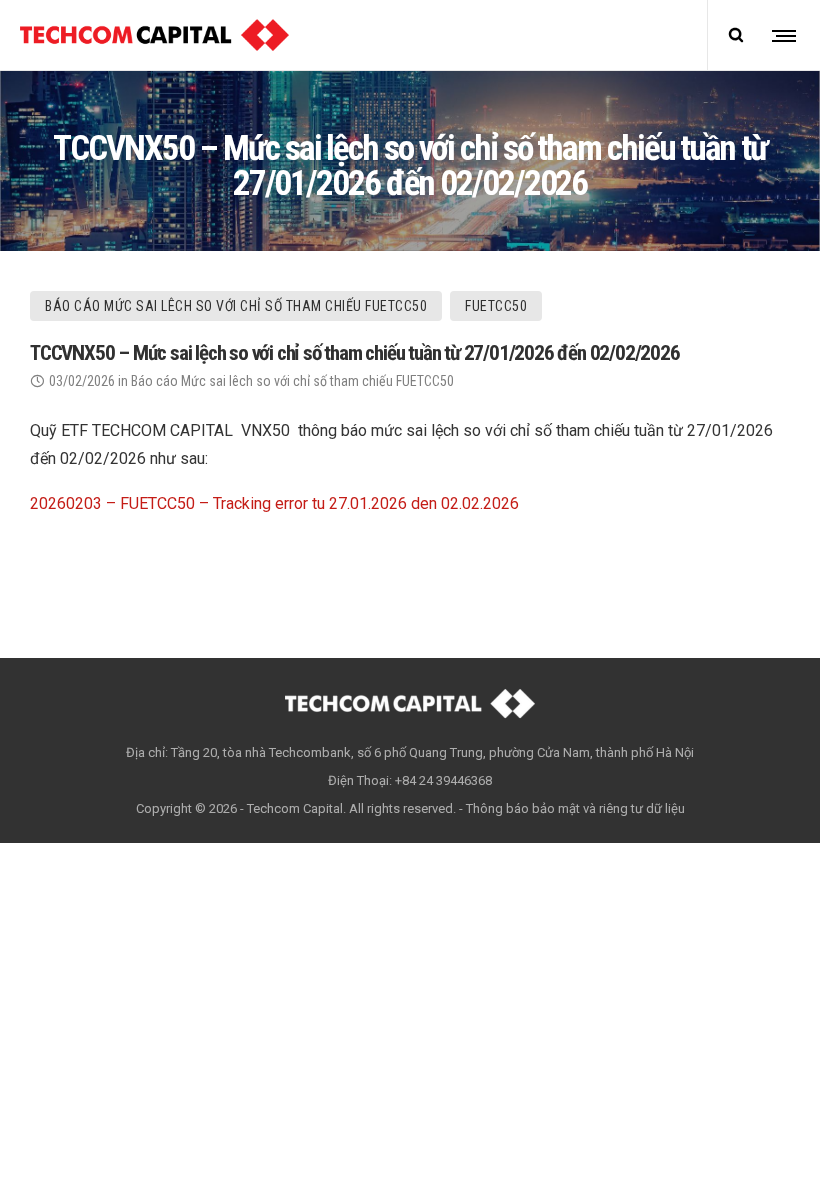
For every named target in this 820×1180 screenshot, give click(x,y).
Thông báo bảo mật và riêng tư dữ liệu (575, 808)
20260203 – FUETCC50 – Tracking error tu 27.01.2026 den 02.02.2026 (274, 503)
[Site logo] (154, 35)
